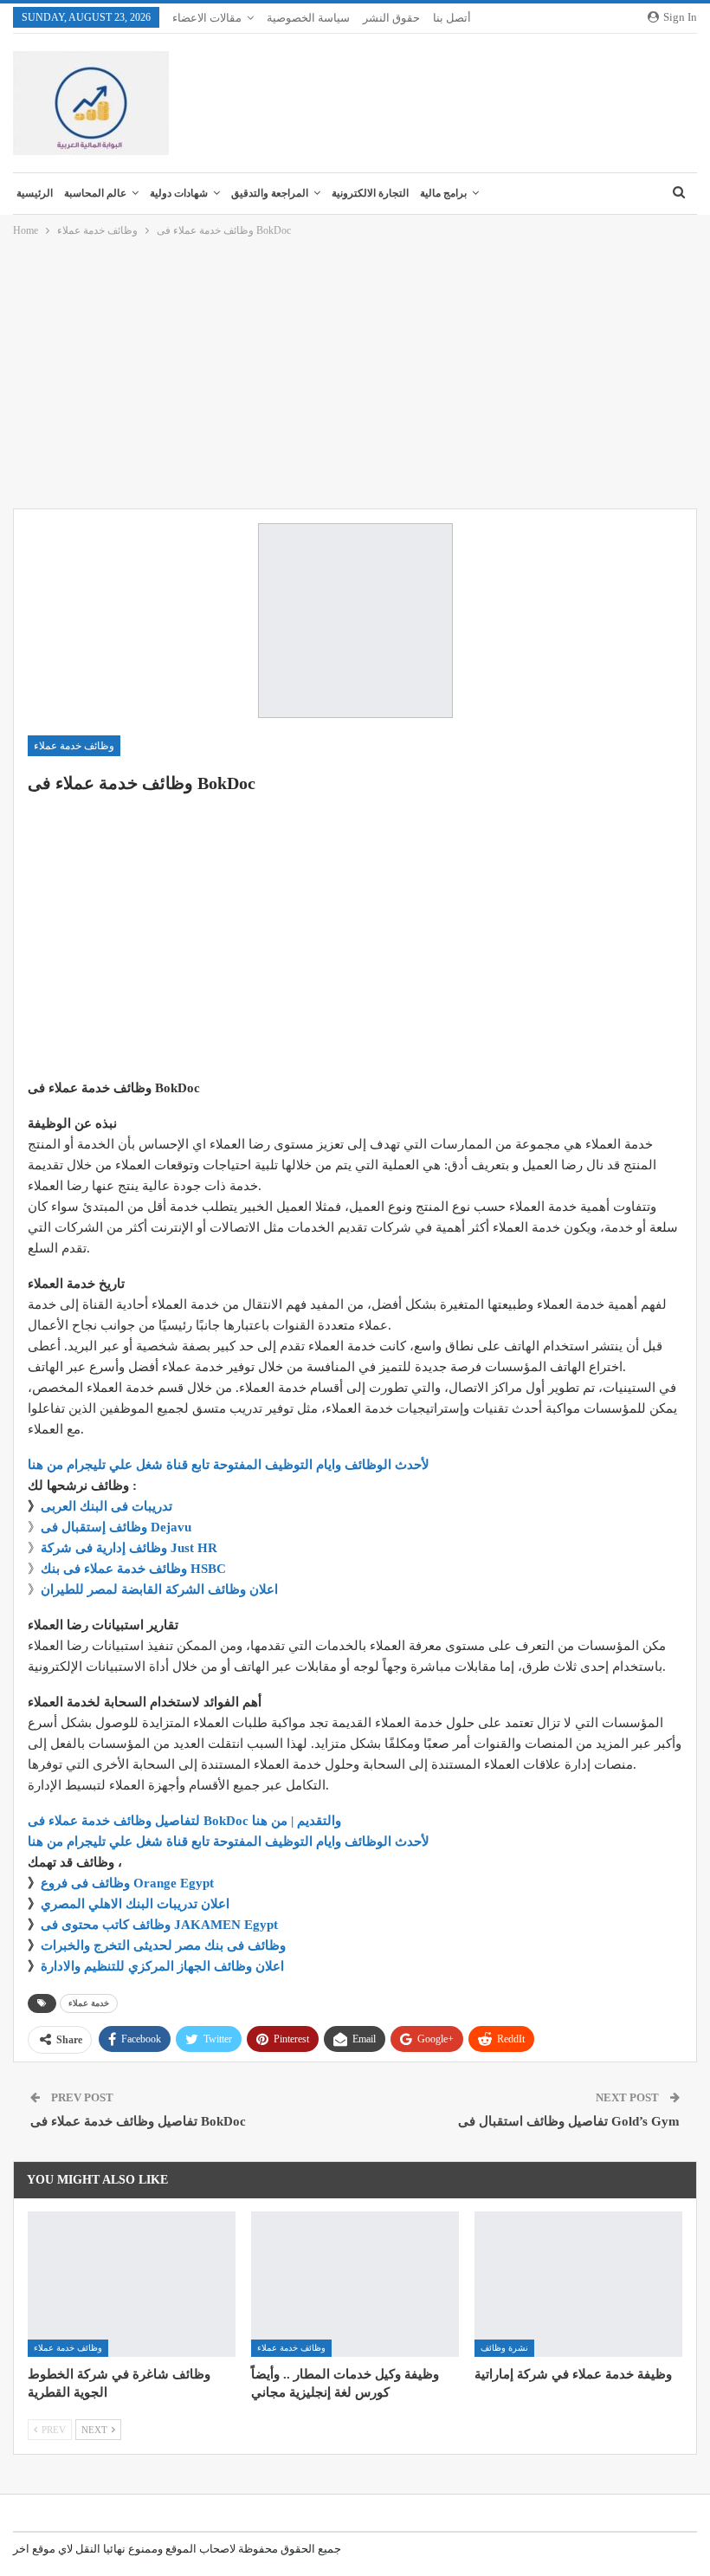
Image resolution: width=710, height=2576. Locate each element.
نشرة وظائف (504, 2348)
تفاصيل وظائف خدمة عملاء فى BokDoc (138, 2121)
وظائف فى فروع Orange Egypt (127, 1883)
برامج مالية (443, 193)
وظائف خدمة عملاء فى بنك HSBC (133, 1569)
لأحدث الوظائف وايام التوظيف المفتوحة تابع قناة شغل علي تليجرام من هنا (229, 1465)
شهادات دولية (179, 193)
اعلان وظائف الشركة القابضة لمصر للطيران (159, 1589)
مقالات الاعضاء (207, 18)
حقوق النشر (391, 18)
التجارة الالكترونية (370, 193)
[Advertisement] (355, 374)
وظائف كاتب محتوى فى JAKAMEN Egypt (159, 1925)
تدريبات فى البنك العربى (106, 1506)
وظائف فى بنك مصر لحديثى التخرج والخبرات (163, 1945)
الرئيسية (35, 193)
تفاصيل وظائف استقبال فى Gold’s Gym (569, 2121)
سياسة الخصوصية (308, 18)
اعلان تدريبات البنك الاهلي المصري (135, 1904)
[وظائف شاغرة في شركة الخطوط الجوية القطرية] (132, 2284)
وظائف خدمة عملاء (74, 746)
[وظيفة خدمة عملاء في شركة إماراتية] (578, 2284)
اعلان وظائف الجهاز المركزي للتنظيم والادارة (162, 1966)
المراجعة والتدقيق (270, 193)
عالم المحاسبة (95, 193)
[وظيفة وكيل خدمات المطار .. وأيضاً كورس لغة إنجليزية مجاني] (355, 2284)
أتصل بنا (452, 18)
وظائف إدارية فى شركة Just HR (129, 1548)
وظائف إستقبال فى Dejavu (116, 1527)
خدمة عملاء (89, 2003)
